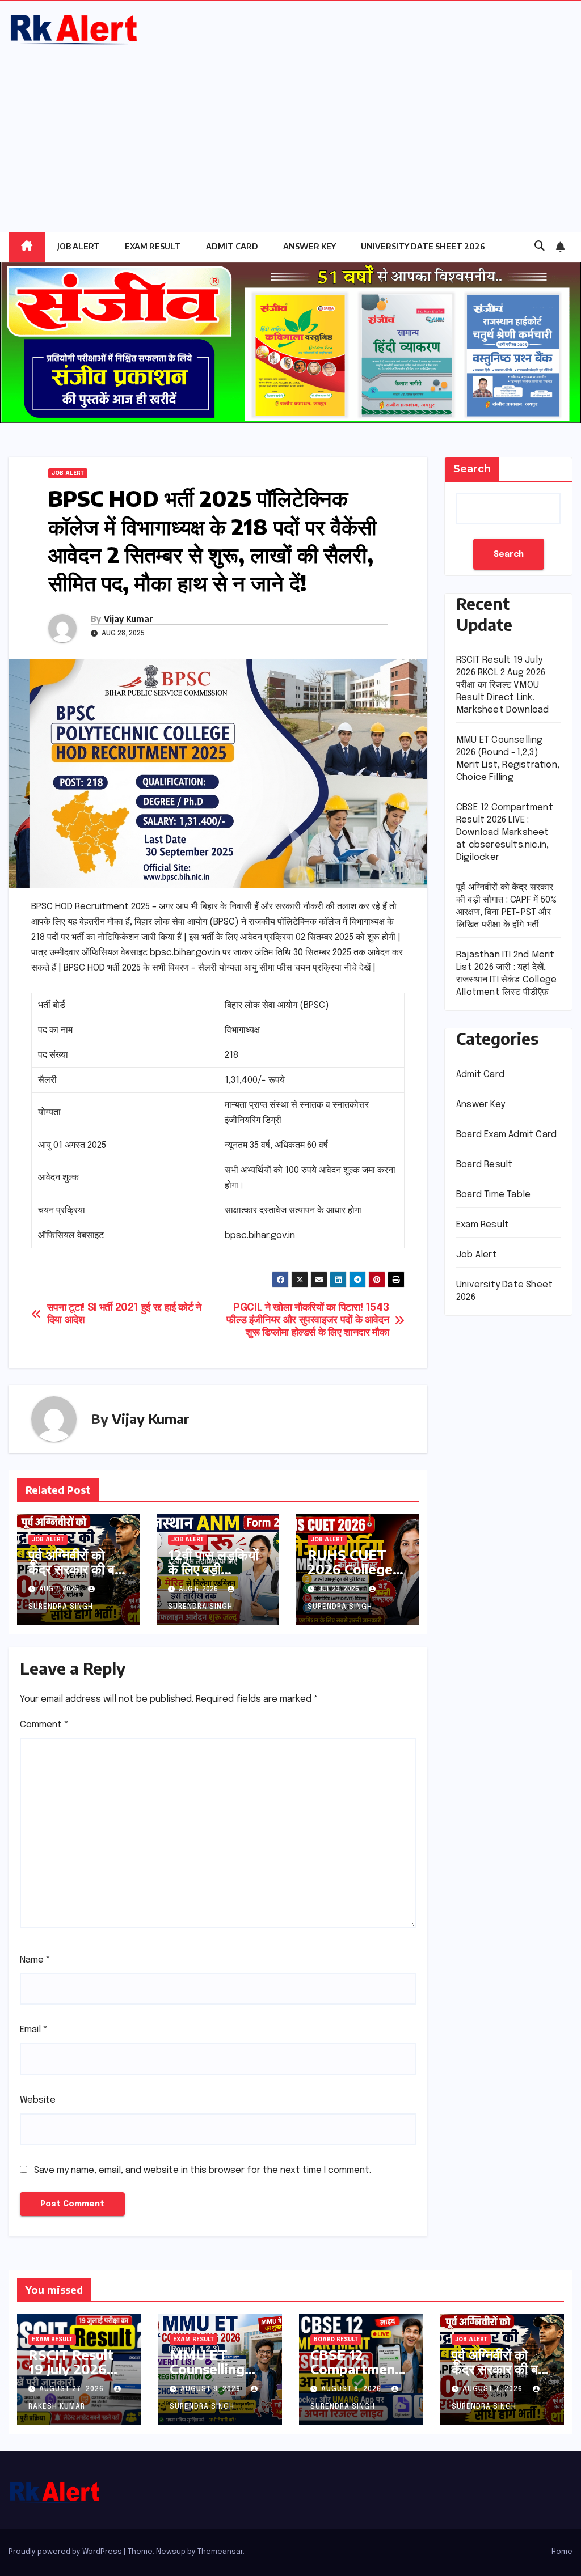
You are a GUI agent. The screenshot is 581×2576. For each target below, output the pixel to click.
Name (35, 1960)
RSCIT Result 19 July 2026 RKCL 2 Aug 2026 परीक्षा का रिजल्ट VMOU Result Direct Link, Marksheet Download (503, 685)
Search (472, 469)
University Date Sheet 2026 (423, 246)
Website (38, 2100)
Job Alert (79, 246)
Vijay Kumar (129, 619)
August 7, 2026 (494, 2389)
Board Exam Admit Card (506, 1135)
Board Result (484, 1165)
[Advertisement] (290, 133)
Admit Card (232, 246)
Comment (44, 1725)
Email (34, 2030)
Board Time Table (493, 1195)
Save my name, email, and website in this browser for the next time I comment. (203, 2170)
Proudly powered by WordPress (66, 2552)
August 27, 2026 (73, 2389)
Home (562, 2552)
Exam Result (153, 246)
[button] (540, 247)
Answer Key (310, 246)
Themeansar (220, 2552)
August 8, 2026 (212, 2389)
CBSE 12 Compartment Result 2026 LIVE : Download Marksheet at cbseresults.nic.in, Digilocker (505, 832)
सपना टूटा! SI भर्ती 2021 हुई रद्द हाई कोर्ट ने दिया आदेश (124, 1314)
